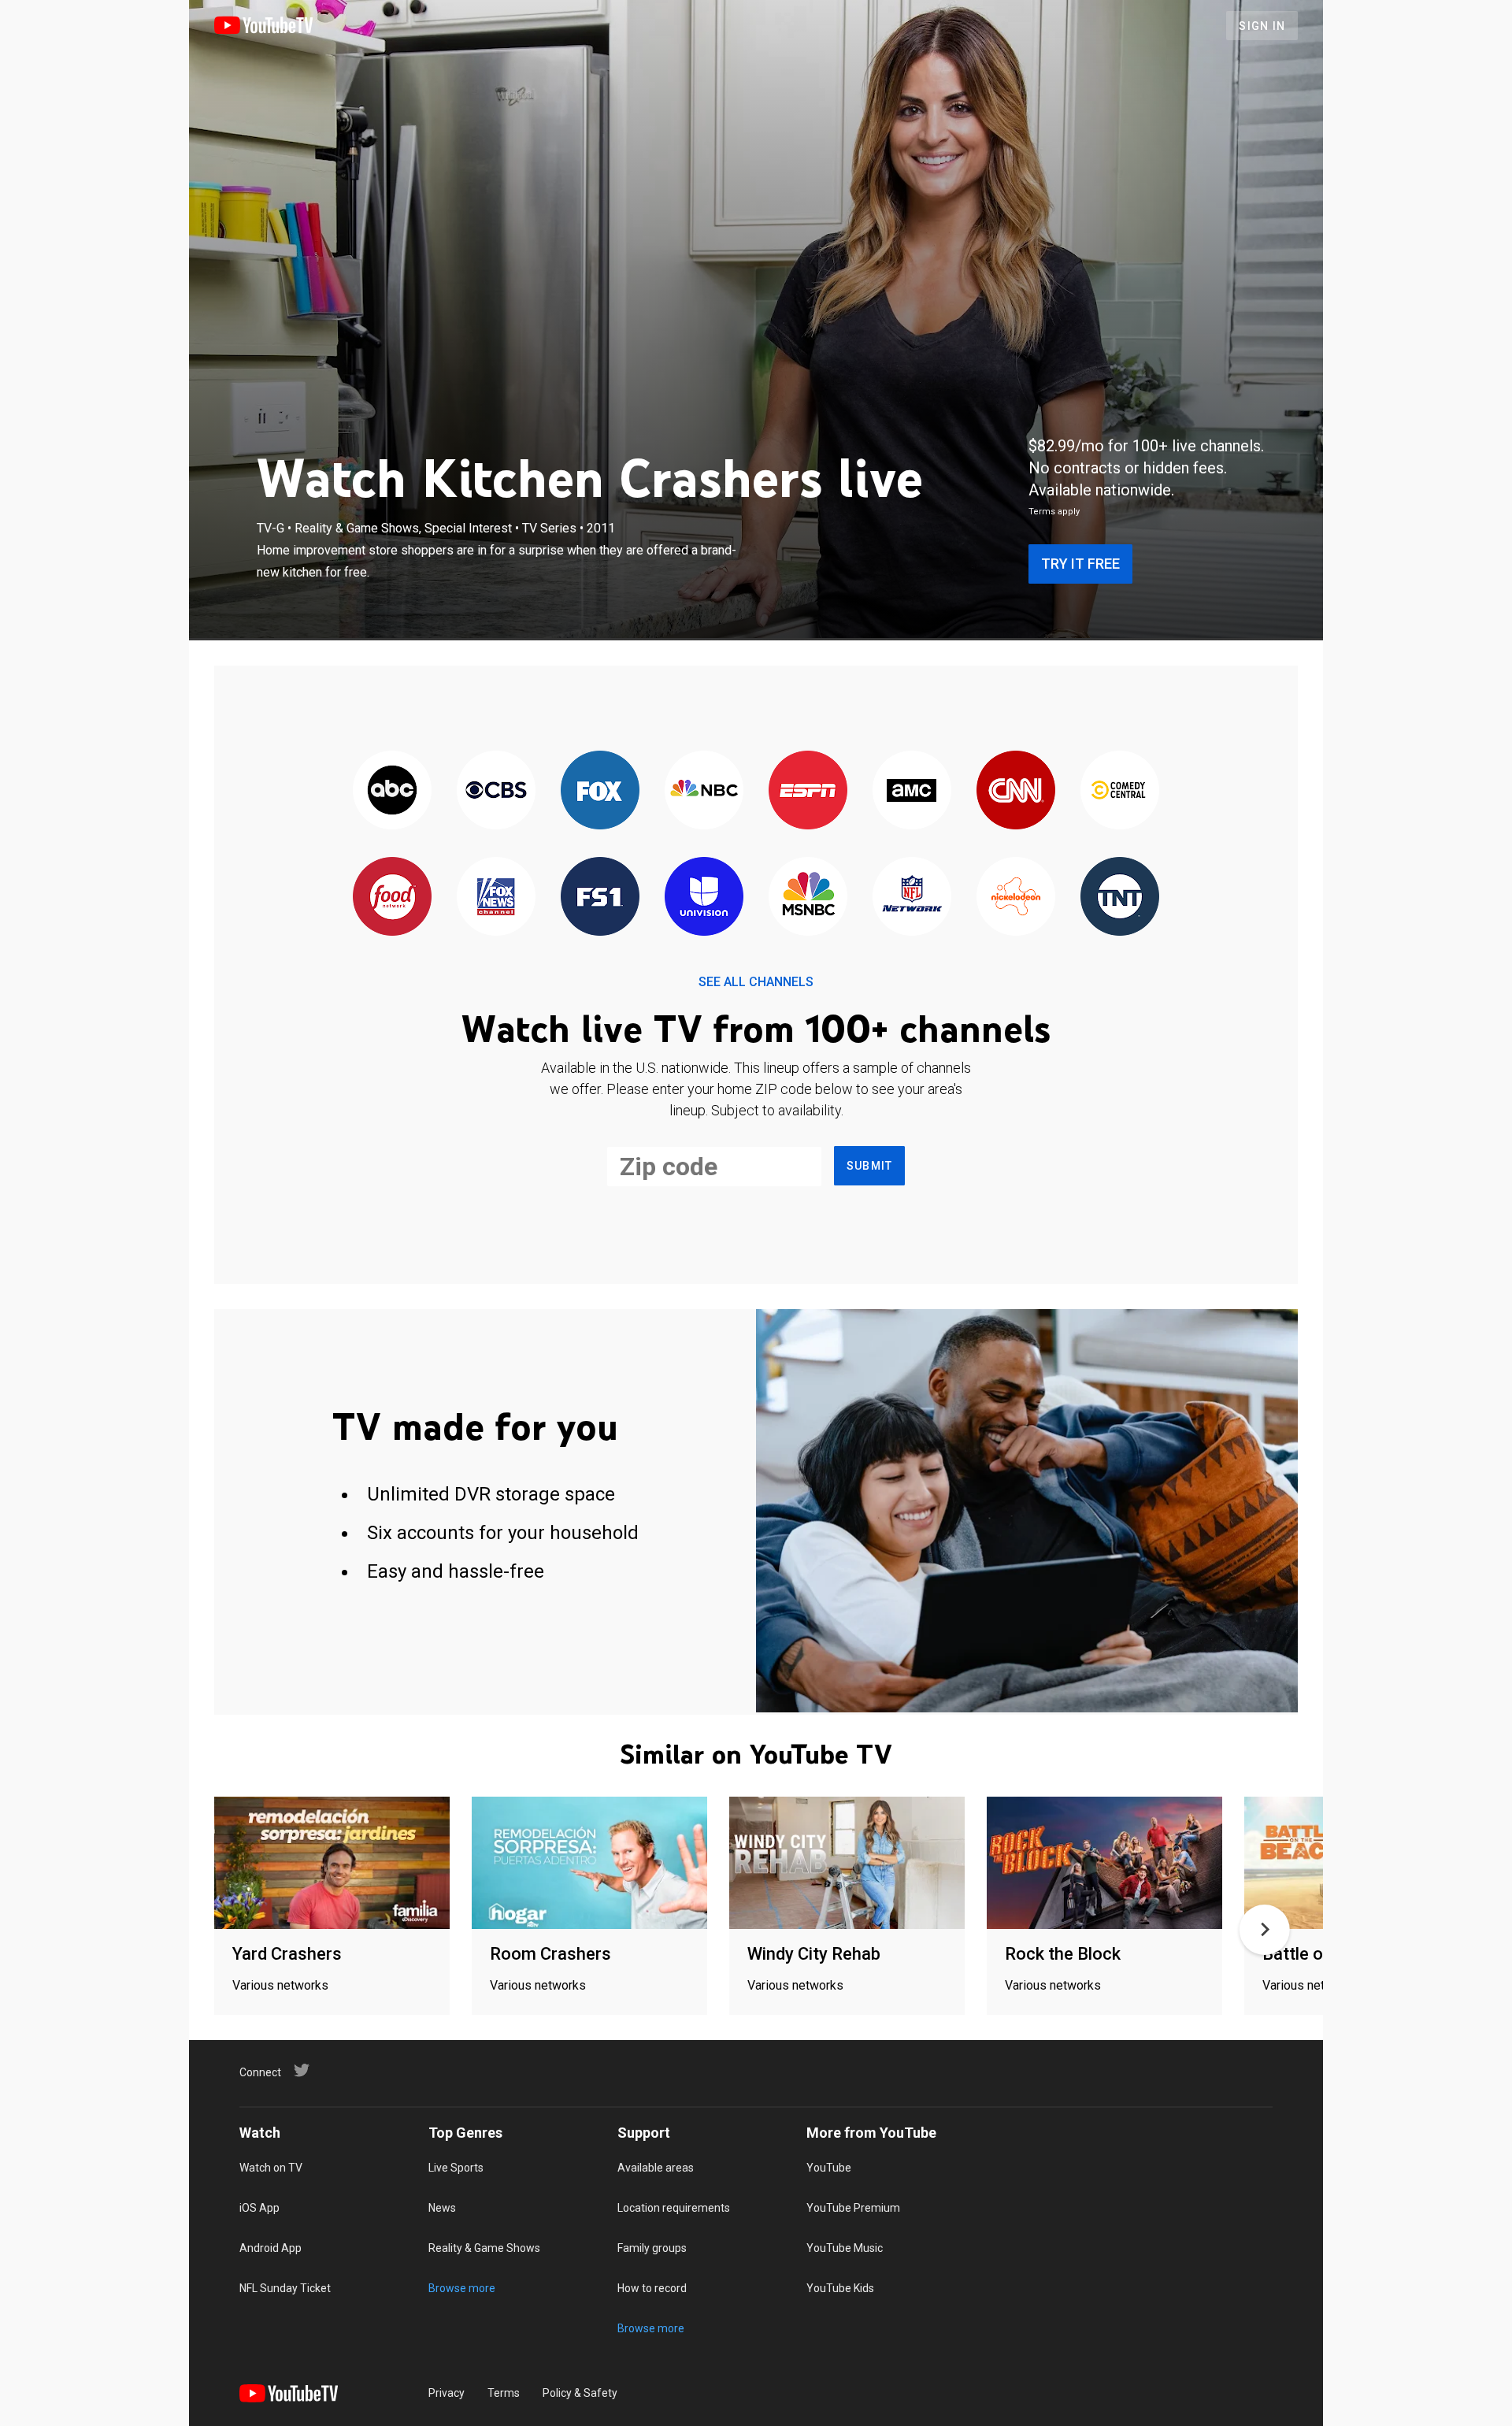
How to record (652, 2288)
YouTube (829, 2168)
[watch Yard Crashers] (332, 1864)
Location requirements (674, 2208)
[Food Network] (392, 898)
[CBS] (496, 791)
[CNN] (1016, 791)
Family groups (652, 2248)
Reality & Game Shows (484, 2248)
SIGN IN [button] (1262, 26)
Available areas (656, 2168)
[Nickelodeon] (1016, 898)
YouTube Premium (853, 2208)
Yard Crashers (287, 1954)
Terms (504, 2393)
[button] (1265, 1930)
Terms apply (1054, 512)
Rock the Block (1063, 1954)
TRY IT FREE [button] (1080, 564)
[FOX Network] (600, 791)
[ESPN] (808, 791)
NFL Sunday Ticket (285, 2288)
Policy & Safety (580, 2393)
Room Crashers (550, 1954)
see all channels (756, 982)
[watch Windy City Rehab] (847, 1864)
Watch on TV (271, 2168)
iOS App (259, 2208)
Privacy (447, 2393)
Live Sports (456, 2168)
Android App (271, 2248)
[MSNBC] (808, 898)
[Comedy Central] (1120, 791)
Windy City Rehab (814, 1954)
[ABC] (392, 791)
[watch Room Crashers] (589, 1864)
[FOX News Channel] (496, 898)
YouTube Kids (840, 2288)
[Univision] (704, 898)
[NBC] (704, 791)
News (442, 2208)
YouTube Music (845, 2248)
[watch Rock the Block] (1104, 1864)
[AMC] (912, 791)
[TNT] (1120, 898)
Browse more (462, 2288)
